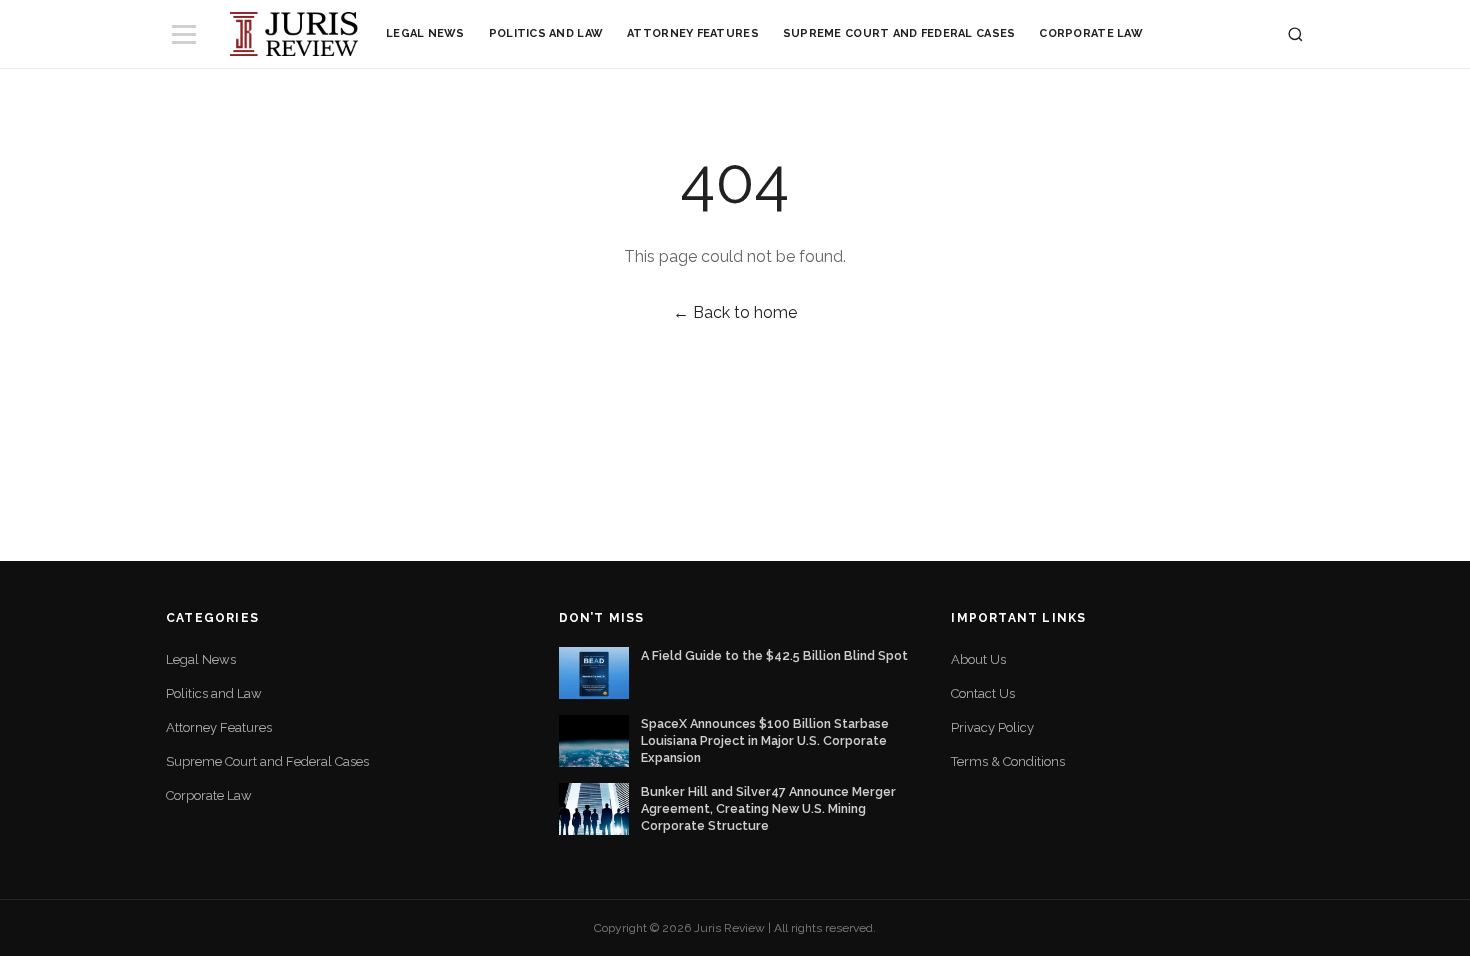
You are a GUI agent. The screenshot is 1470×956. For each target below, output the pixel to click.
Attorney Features (693, 33)
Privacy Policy (992, 727)
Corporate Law (1091, 33)
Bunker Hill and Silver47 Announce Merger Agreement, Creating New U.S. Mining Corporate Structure (768, 808)
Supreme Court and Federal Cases (899, 33)
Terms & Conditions (1008, 761)
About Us (978, 659)
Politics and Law (546, 33)
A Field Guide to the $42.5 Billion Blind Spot (774, 655)
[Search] (1295, 34)
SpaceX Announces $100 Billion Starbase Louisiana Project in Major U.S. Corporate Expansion (765, 740)
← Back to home (735, 312)
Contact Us (983, 693)
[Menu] (184, 34)
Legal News (425, 33)
